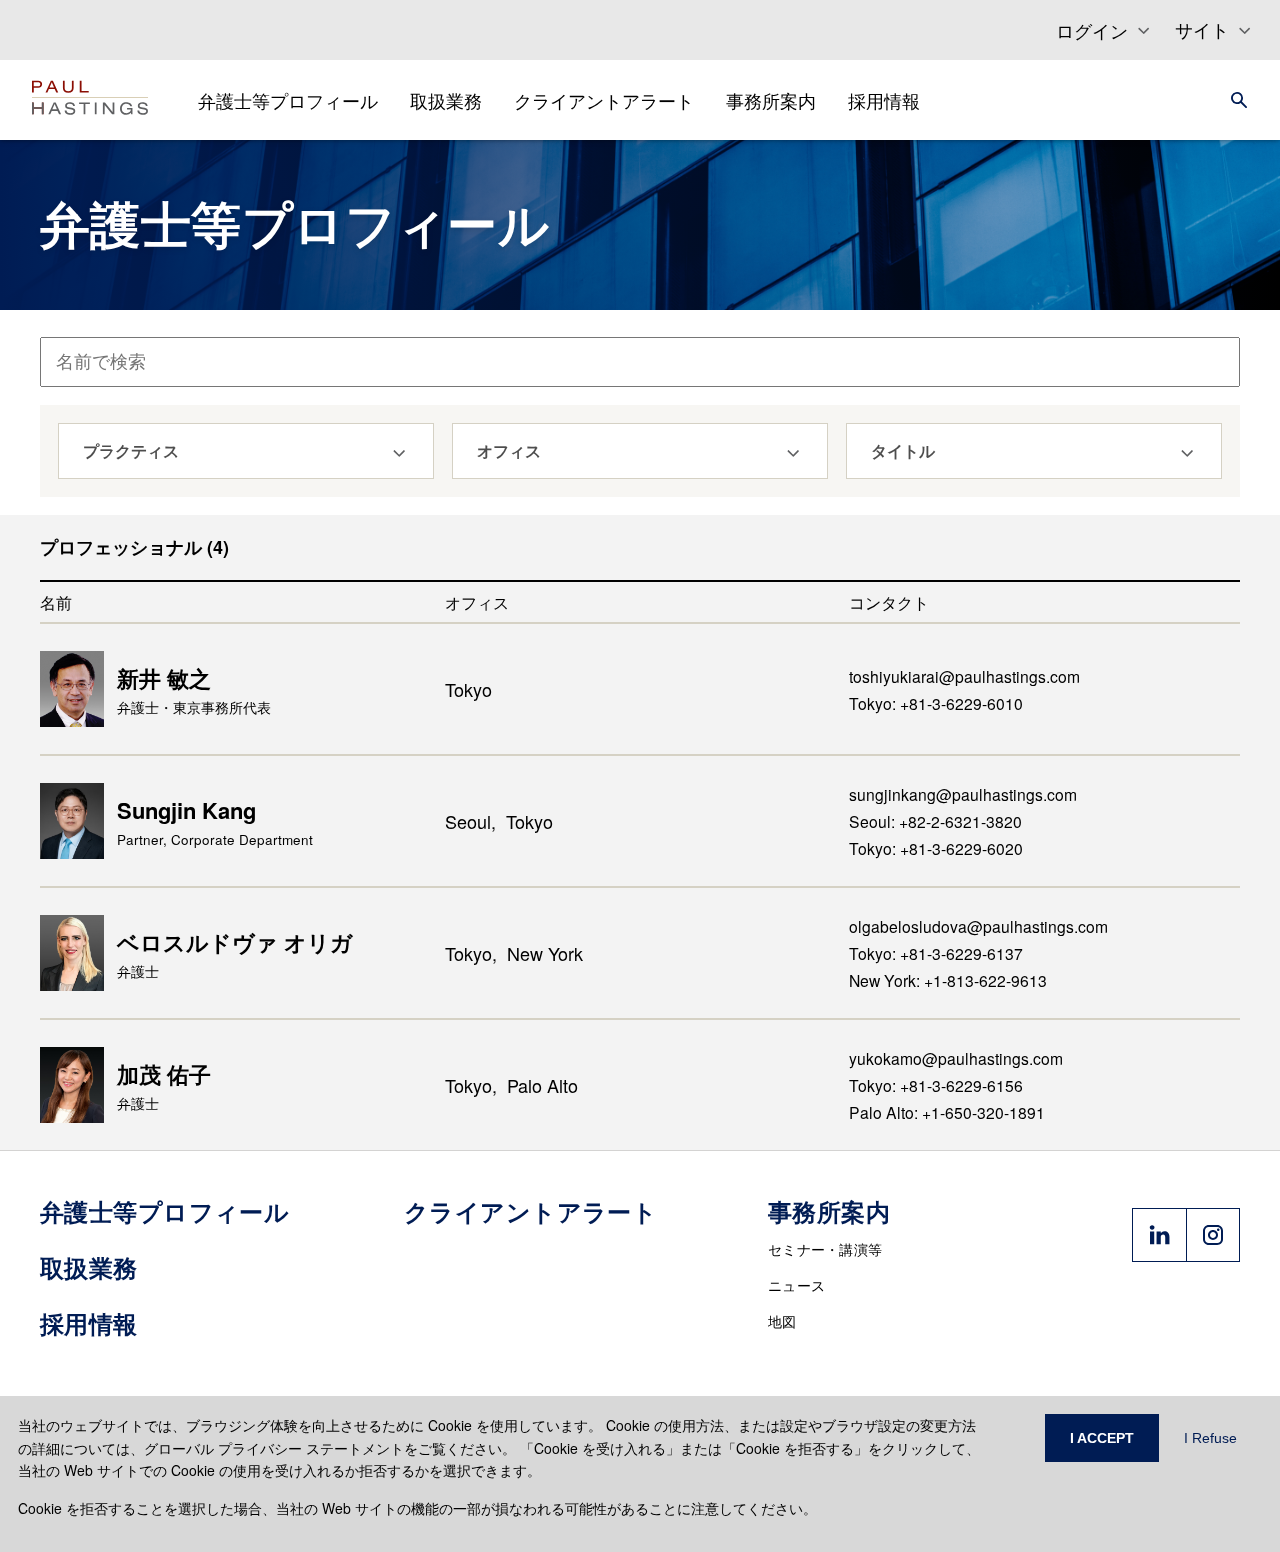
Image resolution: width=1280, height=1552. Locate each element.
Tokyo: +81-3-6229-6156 (936, 1085)
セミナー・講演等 (825, 1249)
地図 (782, 1321)
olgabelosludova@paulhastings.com (978, 926)
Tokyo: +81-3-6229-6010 (936, 703)
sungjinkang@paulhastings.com (963, 794)
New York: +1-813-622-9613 (948, 980)
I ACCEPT (1102, 1438)
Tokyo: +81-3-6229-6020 (936, 848)
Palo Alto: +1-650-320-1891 (947, 1112)
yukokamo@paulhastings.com (956, 1058)
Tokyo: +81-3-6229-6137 (936, 953)
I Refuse (1210, 1438)
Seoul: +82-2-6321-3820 (935, 821)
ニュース (796, 1285)
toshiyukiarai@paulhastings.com (964, 676)
